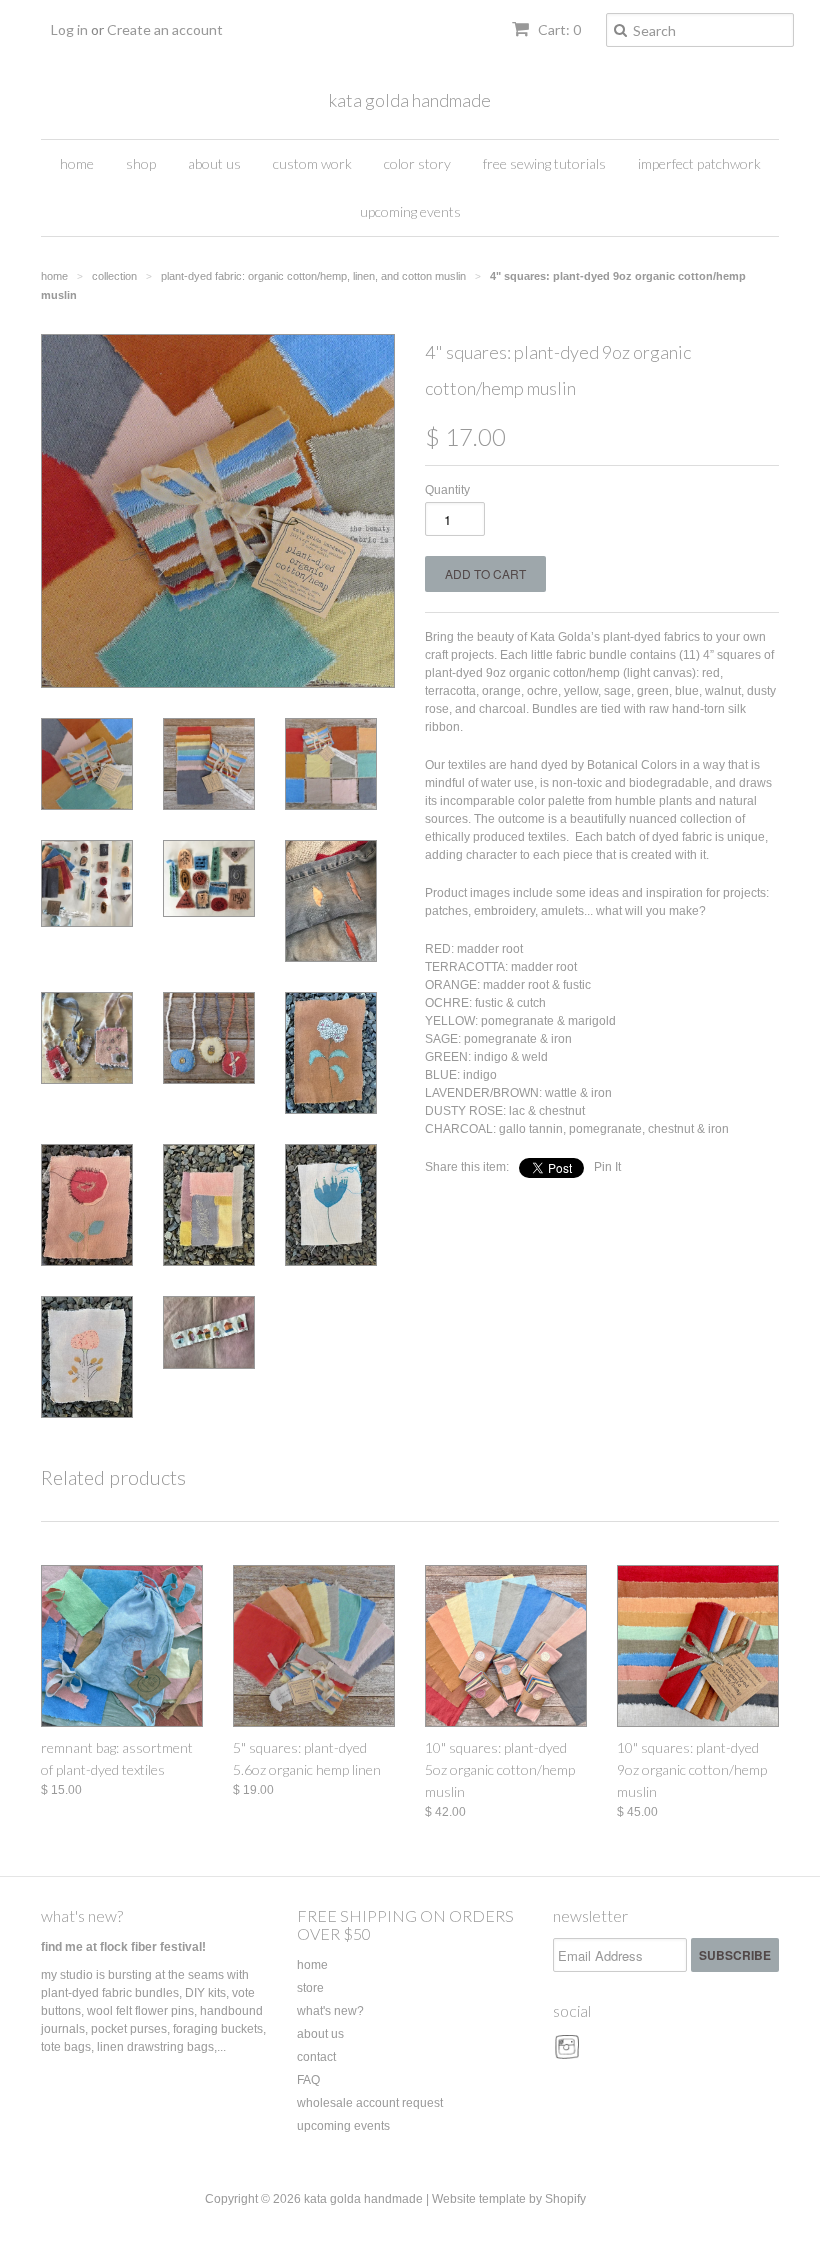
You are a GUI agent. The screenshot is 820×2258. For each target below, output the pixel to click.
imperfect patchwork (699, 163)
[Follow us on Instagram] (570, 2054)
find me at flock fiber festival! (123, 1947)
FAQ (308, 2080)
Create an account (165, 29)
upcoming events (410, 211)
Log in (69, 29)
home (77, 163)
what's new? (82, 1915)
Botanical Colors (632, 765)
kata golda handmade (410, 100)
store (310, 1988)
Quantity (447, 490)
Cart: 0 (558, 29)
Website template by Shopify (509, 2199)
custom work (312, 163)
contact (316, 2057)
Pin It (607, 1167)
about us (214, 163)
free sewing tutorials (544, 163)
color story (417, 163)
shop (141, 163)
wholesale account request (370, 2103)
